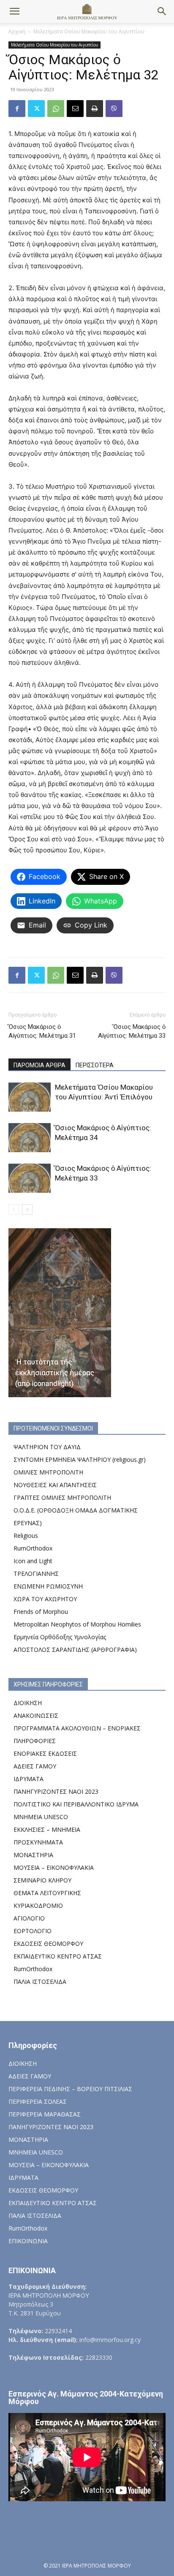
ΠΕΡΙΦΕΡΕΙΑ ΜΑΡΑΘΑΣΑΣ (45, 2114)
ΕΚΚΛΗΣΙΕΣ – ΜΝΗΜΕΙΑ (47, 1829)
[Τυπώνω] (95, 109)
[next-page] (27, 1209)
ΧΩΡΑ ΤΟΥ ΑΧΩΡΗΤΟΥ (45, 1599)
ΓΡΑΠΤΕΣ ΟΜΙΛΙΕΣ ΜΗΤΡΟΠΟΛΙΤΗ (62, 1497)
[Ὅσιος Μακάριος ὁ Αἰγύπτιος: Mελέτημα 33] (30, 1178)
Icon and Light (33, 1561)
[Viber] (114, 109)
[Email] (75, 109)
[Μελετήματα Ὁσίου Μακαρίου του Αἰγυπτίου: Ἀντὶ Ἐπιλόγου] (30, 1097)
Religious (26, 1536)
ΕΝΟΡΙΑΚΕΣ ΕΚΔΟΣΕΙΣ (45, 1753)
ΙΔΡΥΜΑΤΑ (29, 1779)
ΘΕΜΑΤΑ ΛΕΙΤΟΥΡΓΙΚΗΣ (47, 1893)
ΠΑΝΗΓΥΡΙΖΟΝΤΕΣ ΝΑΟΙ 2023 (56, 1791)
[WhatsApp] (56, 109)
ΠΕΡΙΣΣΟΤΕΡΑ (95, 1065)
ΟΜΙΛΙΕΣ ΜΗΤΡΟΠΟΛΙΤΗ (48, 1472)
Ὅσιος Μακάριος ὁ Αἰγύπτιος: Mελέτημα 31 (42, 1031)
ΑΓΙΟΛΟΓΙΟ (29, 1918)
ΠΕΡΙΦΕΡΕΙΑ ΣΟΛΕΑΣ (38, 2101)
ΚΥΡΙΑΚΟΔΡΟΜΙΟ (38, 1905)
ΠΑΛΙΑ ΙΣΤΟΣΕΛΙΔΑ (40, 1982)
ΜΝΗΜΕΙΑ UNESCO (41, 1817)
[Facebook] (17, 109)
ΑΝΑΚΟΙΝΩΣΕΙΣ (36, 1715)
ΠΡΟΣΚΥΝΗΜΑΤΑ (38, 1842)
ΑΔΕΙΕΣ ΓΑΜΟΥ (35, 1766)
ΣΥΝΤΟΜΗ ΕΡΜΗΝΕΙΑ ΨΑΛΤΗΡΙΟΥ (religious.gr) (80, 1459)
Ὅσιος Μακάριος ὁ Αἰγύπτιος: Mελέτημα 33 (132, 1031)
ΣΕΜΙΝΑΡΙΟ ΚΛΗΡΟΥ (42, 1880)
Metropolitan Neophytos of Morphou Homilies (77, 1624)
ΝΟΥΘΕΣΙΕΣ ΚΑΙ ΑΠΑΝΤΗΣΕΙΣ (55, 1485)
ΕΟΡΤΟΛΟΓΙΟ (33, 1931)
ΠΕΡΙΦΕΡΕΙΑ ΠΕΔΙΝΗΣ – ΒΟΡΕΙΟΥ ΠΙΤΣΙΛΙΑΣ (70, 2089)
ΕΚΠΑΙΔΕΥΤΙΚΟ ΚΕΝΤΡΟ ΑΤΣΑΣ (58, 1956)
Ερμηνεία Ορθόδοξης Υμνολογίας (60, 1637)
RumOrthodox (33, 1548)
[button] (14, 11)
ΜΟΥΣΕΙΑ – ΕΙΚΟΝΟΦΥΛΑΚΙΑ (54, 1867)
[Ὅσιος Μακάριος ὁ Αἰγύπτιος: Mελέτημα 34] (30, 1138)
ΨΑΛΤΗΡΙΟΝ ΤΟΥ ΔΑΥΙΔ (47, 1447)
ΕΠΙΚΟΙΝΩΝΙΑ (28, 2241)
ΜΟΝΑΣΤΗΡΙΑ (33, 1855)
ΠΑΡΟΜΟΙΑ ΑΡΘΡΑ (39, 1065)
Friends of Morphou (41, 1612)
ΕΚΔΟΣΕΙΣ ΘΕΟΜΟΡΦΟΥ (48, 1944)
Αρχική (17, 31)
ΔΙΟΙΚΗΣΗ (28, 1703)
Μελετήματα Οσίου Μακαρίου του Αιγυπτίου (89, 31)
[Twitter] (36, 109)
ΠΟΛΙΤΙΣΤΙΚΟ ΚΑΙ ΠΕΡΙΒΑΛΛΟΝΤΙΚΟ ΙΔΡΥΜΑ (76, 1804)
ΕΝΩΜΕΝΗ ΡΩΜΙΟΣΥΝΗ (48, 1586)
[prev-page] (14, 1209)
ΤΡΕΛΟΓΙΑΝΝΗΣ (36, 1574)
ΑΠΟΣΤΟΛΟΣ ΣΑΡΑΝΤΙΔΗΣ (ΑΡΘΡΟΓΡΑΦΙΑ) (75, 1650)
